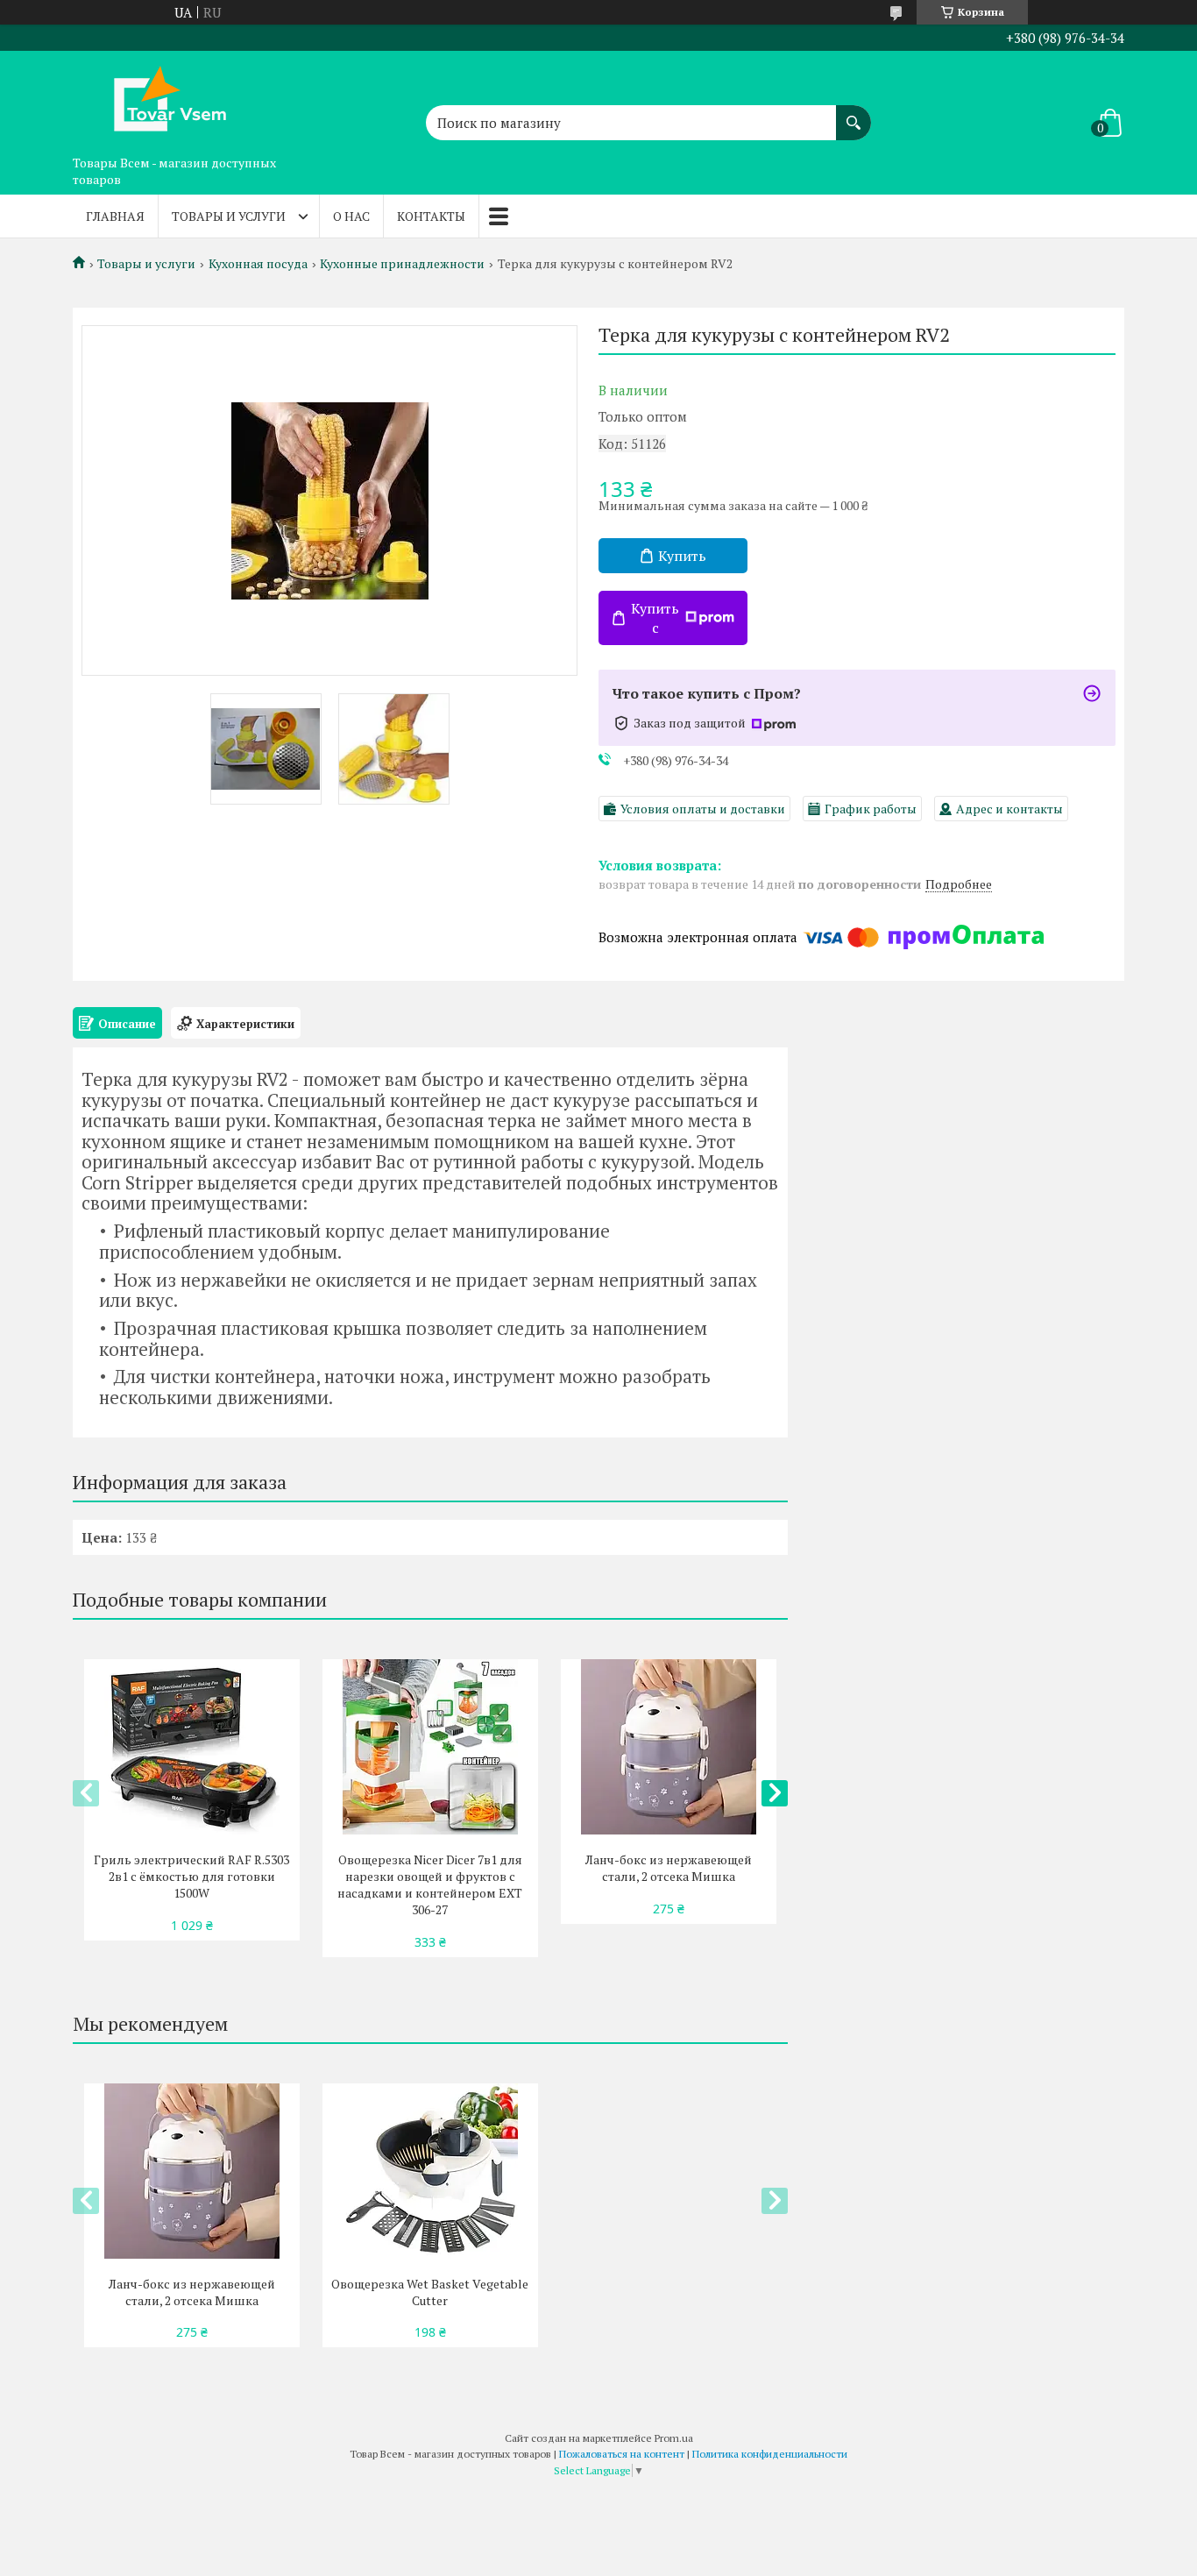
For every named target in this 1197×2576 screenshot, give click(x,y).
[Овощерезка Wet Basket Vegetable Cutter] (430, 2171)
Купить (682, 556)
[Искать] (853, 114)
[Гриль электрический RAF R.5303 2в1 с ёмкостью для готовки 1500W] (191, 1747)
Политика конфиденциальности (770, 2454)
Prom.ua (674, 2438)
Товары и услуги (229, 216)
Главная (115, 216)
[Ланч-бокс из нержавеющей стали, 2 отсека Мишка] (668, 1747)
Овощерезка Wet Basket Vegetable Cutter (430, 2292)
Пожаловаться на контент (622, 2454)
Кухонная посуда (258, 264)
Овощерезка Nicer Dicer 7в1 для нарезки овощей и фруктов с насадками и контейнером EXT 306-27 (430, 1884)
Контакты (431, 216)
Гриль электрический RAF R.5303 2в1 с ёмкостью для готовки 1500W (191, 1876)
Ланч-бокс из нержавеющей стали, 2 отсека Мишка (669, 1868)
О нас (351, 216)
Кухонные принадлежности (402, 264)
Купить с (655, 618)
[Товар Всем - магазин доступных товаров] (160, 99)
